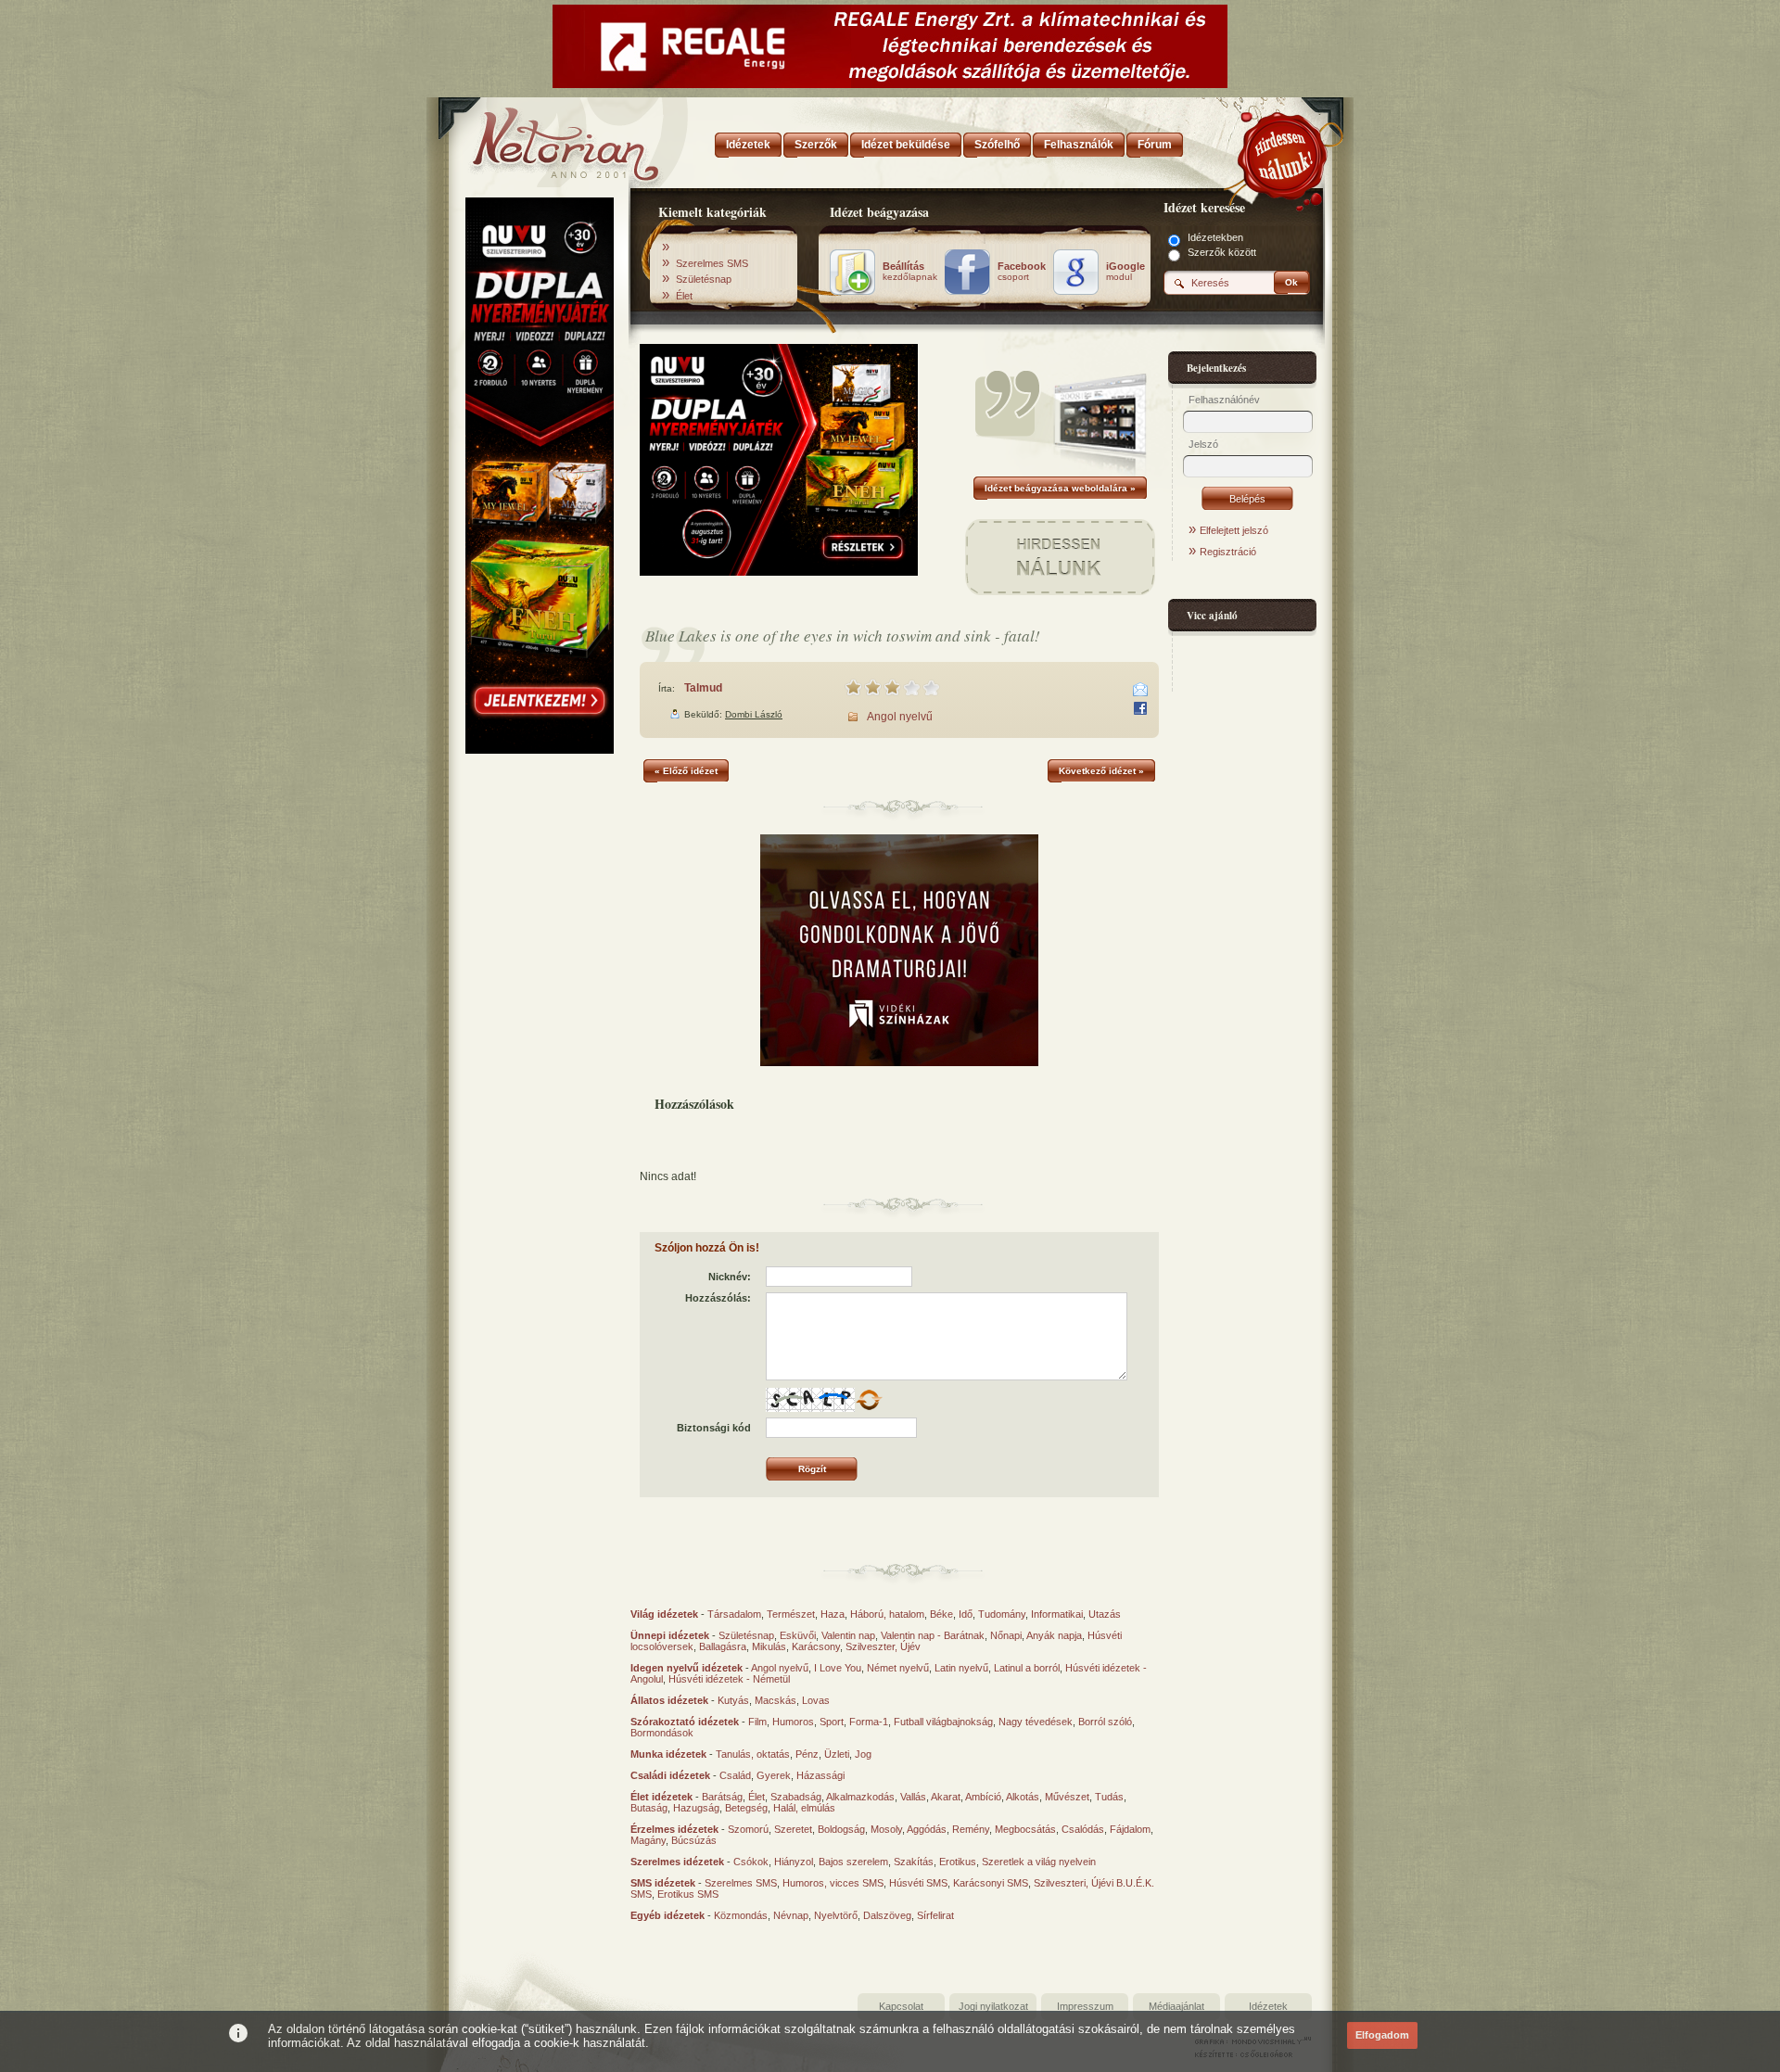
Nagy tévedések (1036, 1722)
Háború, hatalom (887, 1614)
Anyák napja (1054, 1635)
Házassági (820, 1775)
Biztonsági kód (714, 1428)
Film (757, 1722)
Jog (863, 1754)
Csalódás (1083, 1829)
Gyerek (774, 1775)
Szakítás (914, 1862)
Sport (832, 1722)
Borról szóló (1105, 1722)
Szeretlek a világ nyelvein (1039, 1862)
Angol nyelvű (900, 717)
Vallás (913, 1797)
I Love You (838, 1668)
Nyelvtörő (836, 1915)
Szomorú (748, 1829)
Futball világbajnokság (943, 1722)
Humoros (793, 1722)
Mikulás (769, 1646)
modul (1125, 272)
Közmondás (741, 1915)
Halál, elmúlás (804, 1808)
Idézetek (1268, 2006)
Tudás (1109, 1797)
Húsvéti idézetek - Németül (729, 1679)
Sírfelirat (935, 1915)
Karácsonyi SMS (991, 1883)
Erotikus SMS (688, 1894)
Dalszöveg (887, 1915)
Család (735, 1775)
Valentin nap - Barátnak (933, 1635)
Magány (648, 1840)
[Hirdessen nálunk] (1284, 153)
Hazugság (696, 1808)
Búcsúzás (694, 1840)
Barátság (722, 1797)
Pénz (807, 1754)
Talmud (703, 688)
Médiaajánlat (1176, 2006)
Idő (966, 1614)
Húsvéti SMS (918, 1883)
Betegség (746, 1808)
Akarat (946, 1797)
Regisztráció (1228, 552)
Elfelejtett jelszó (1234, 530)
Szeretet (793, 1829)
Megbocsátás (1025, 1829)
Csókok (751, 1862)
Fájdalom (1130, 1829)
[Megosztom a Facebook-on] (1140, 708)
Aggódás (927, 1829)
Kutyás (733, 1700)
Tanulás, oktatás (753, 1754)
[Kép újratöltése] (869, 1400)
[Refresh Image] (869, 1408)
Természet (791, 1614)
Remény (971, 1829)
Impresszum (1085, 2006)
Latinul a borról (1027, 1668)
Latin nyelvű (961, 1668)
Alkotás (1023, 1797)
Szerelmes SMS (712, 263)
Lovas (816, 1700)
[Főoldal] (538, 139)
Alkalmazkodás (860, 1797)
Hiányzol (794, 1862)
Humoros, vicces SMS (833, 1883)
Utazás (1105, 1614)
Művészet (1067, 1797)
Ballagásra (723, 1646)
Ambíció (983, 1797)
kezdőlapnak (910, 272)
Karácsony (816, 1646)
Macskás (776, 1700)
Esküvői (798, 1635)
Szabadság (796, 1797)
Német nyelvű (898, 1668)
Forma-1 (869, 1722)
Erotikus (958, 1862)
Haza (833, 1614)
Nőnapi (1006, 1635)
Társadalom (734, 1614)
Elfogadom (1382, 2035)
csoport (1022, 272)
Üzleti (837, 1754)
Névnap (791, 1915)
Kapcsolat (901, 2006)
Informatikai (1057, 1614)
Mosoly (886, 1829)
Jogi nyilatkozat (993, 2006)
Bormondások (662, 1733)
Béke (941, 1614)
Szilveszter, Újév (883, 1646)
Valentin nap (848, 1635)
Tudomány (1002, 1614)
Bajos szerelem (853, 1862)
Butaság (649, 1808)
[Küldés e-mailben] (1140, 690)
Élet (684, 296)
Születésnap (704, 279)
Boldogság (841, 1829)
